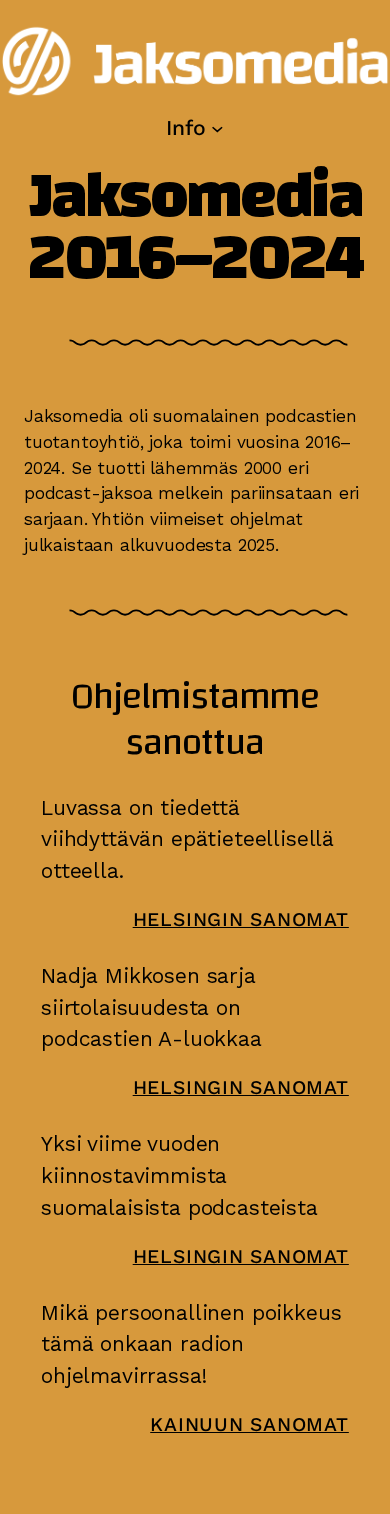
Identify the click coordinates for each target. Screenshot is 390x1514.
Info (185, 127)
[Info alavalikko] (217, 127)
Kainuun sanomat (249, 1424)
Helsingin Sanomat (241, 919)
